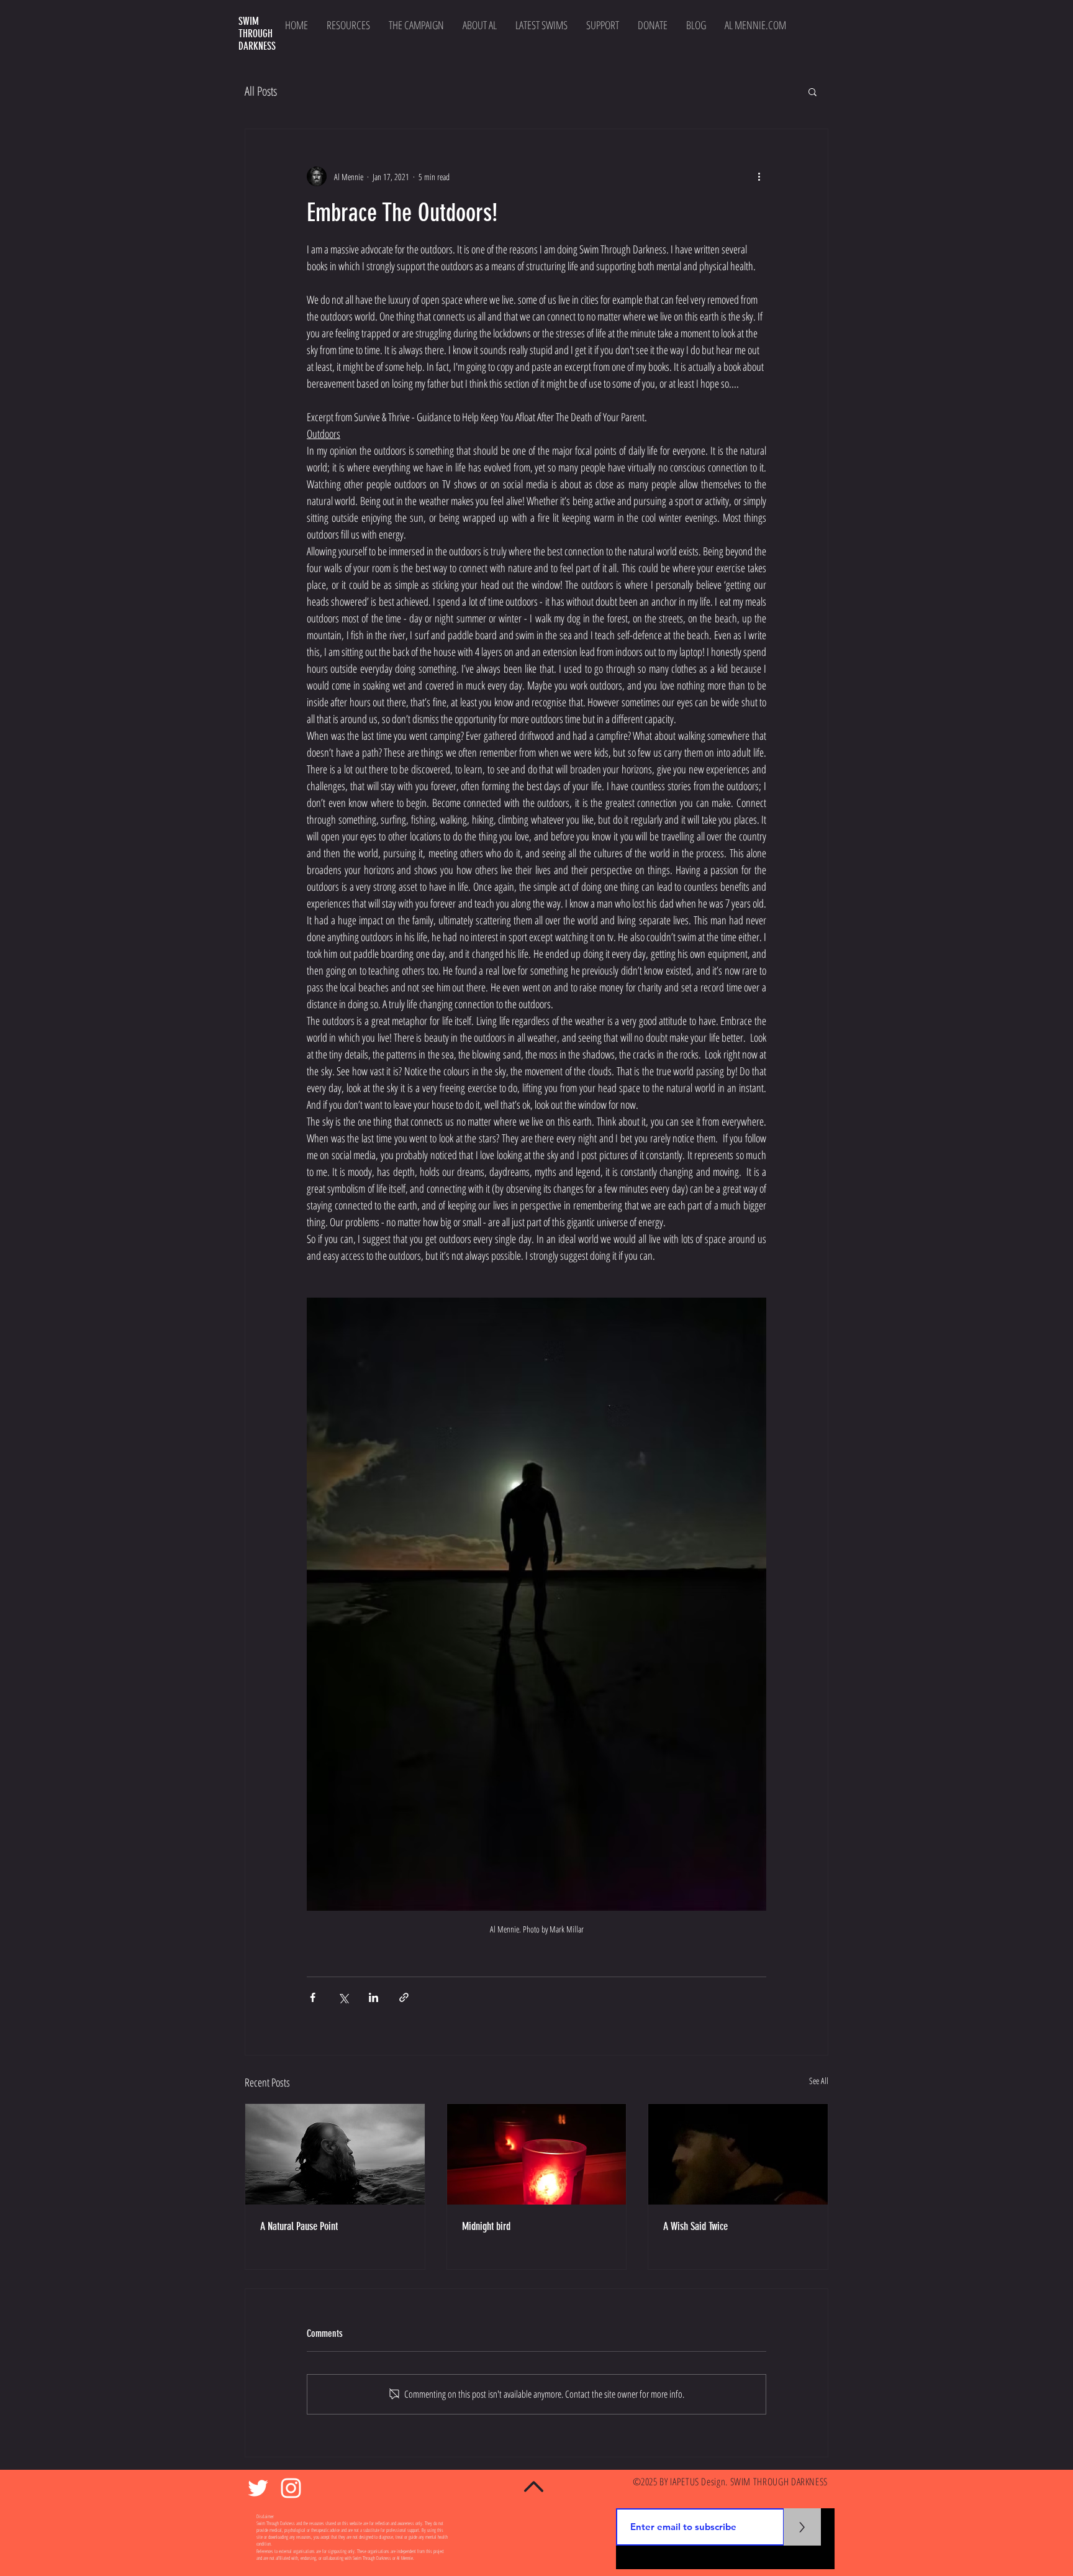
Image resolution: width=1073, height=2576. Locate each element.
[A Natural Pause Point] (335, 2154)
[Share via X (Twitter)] (343, 1997)
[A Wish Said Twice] (738, 2154)
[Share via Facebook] (313, 1997)
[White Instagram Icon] (291, 2488)
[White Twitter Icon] (258, 2488)
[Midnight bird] (537, 2154)
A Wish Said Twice (695, 2226)
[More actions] (759, 176)
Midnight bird (486, 2226)
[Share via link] (404, 1997)
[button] (813, 91)
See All (819, 2081)
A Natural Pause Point (299, 2226)
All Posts (261, 91)
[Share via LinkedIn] (374, 1997)
